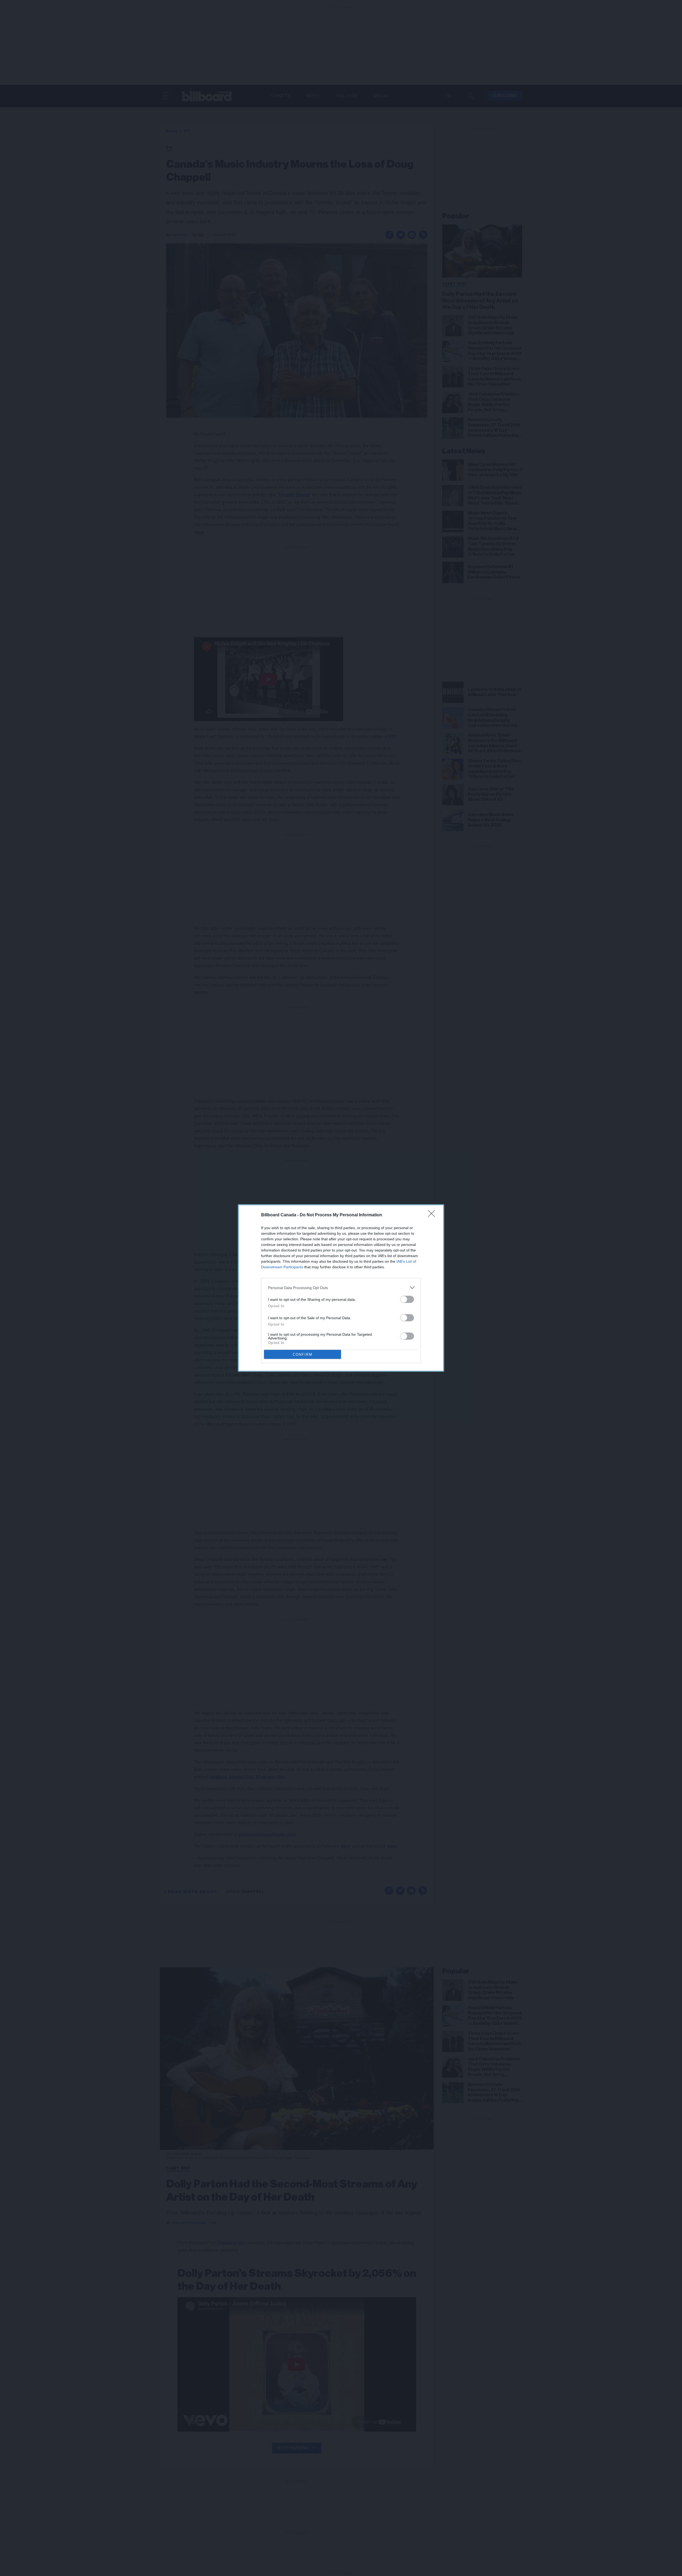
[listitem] (341, 1288)
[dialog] (341, 1288)
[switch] (407, 1299)
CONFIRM (303, 1354)
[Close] (433, 1215)
